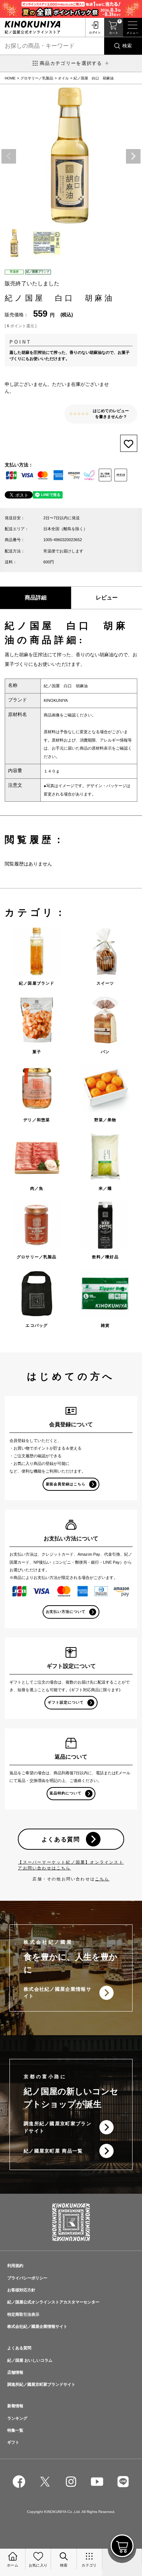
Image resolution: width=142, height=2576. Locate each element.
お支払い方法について (66, 1612)
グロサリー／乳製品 (37, 78)
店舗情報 (15, 2372)
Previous (9, 156)
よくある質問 (61, 1839)
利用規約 (15, 2266)
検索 (127, 46)
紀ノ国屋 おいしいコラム (30, 2360)
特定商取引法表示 (23, 2314)
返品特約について (66, 1793)
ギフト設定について (66, 1702)
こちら (102, 1879)
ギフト (13, 2442)
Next (133, 156)
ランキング (17, 2418)
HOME (10, 78)
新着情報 (15, 2406)
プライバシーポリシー (27, 2278)
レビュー (107, 598)
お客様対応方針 (21, 2290)
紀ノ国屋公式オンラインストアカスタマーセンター (53, 2302)
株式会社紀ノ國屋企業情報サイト (58, 1993)
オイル (63, 78)
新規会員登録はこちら (66, 1484)
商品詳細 (36, 598)
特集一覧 (15, 2430)
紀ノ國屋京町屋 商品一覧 (53, 2151)
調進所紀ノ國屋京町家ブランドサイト (58, 2127)
